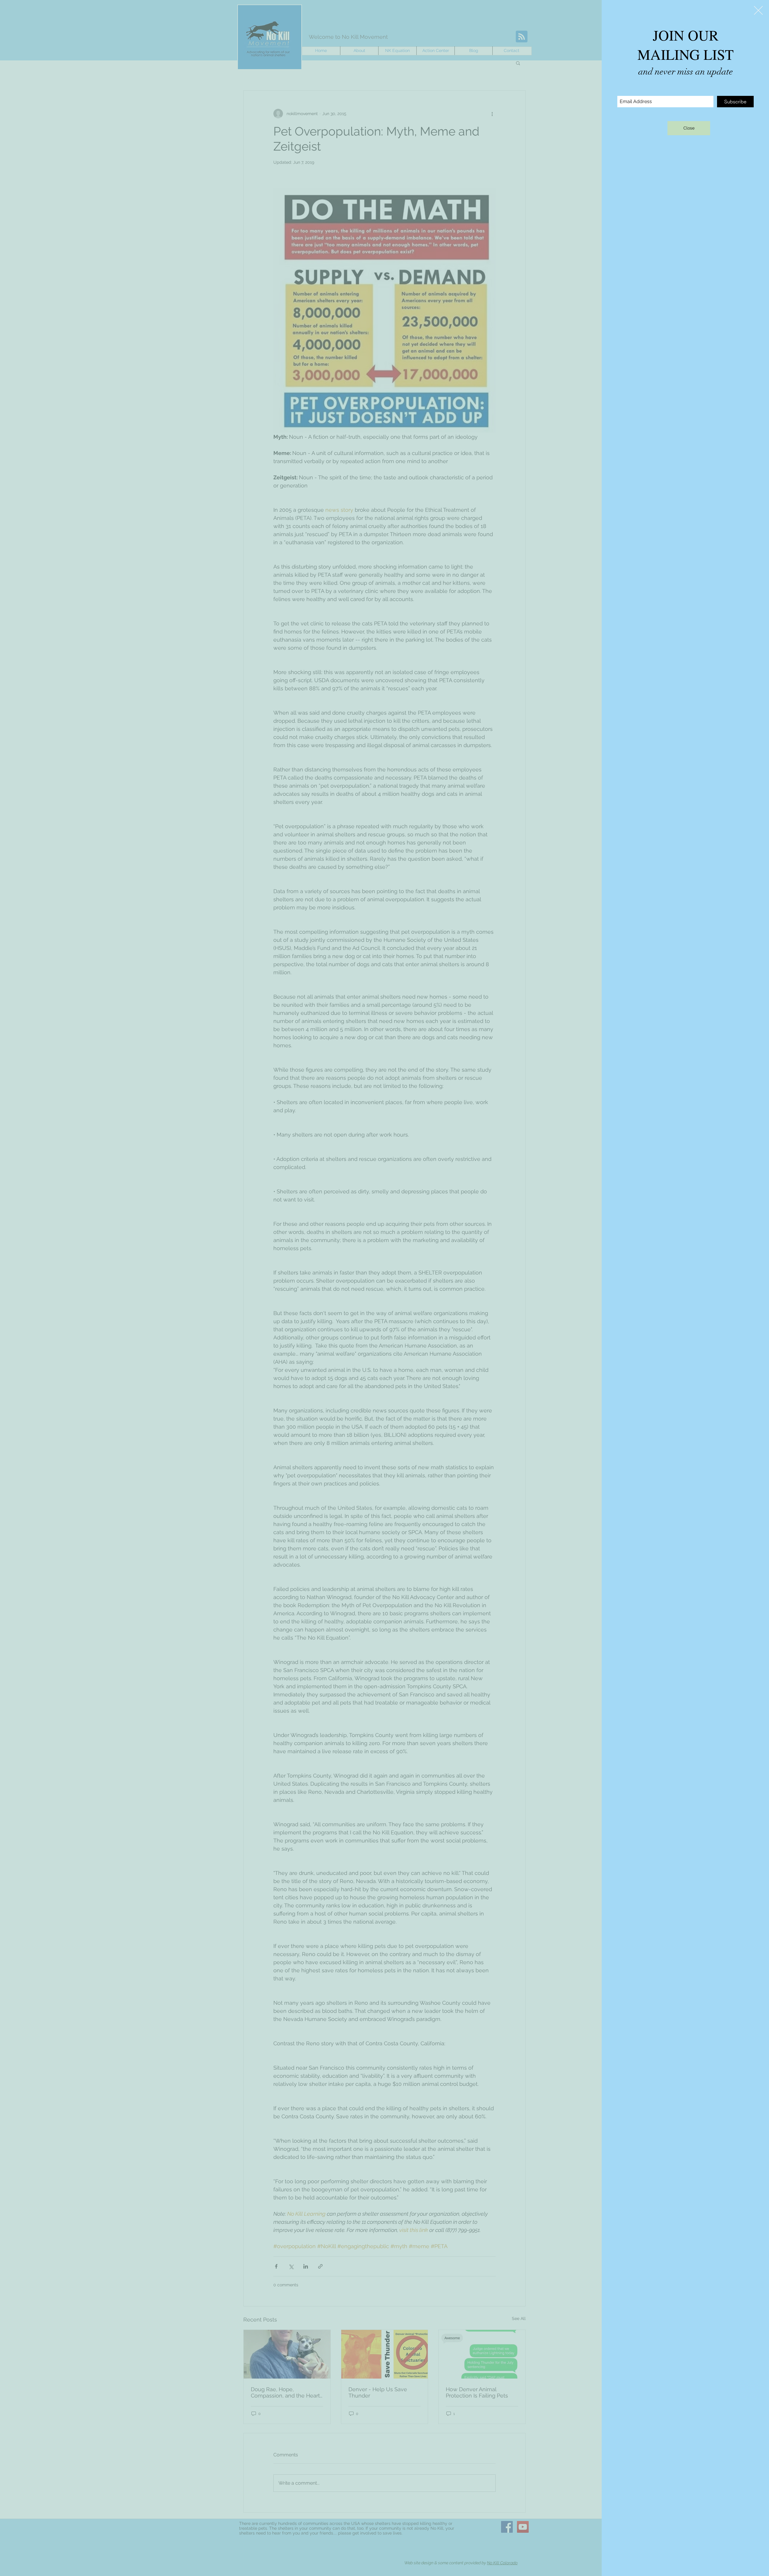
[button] (758, 10)
